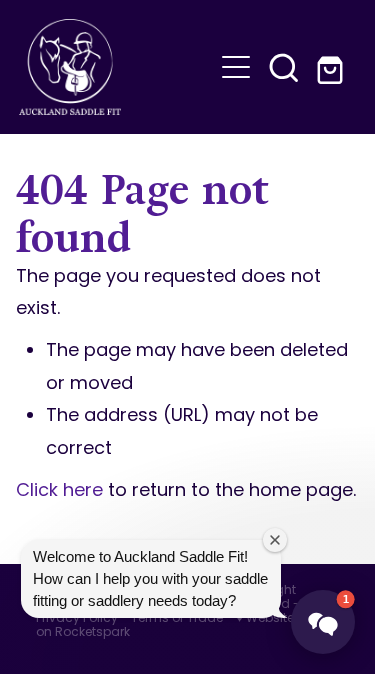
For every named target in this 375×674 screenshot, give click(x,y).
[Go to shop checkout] (332, 67)
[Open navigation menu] (236, 67)
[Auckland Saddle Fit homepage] (116, 67)
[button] (284, 67)
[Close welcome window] (275, 540)
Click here (59, 491)
